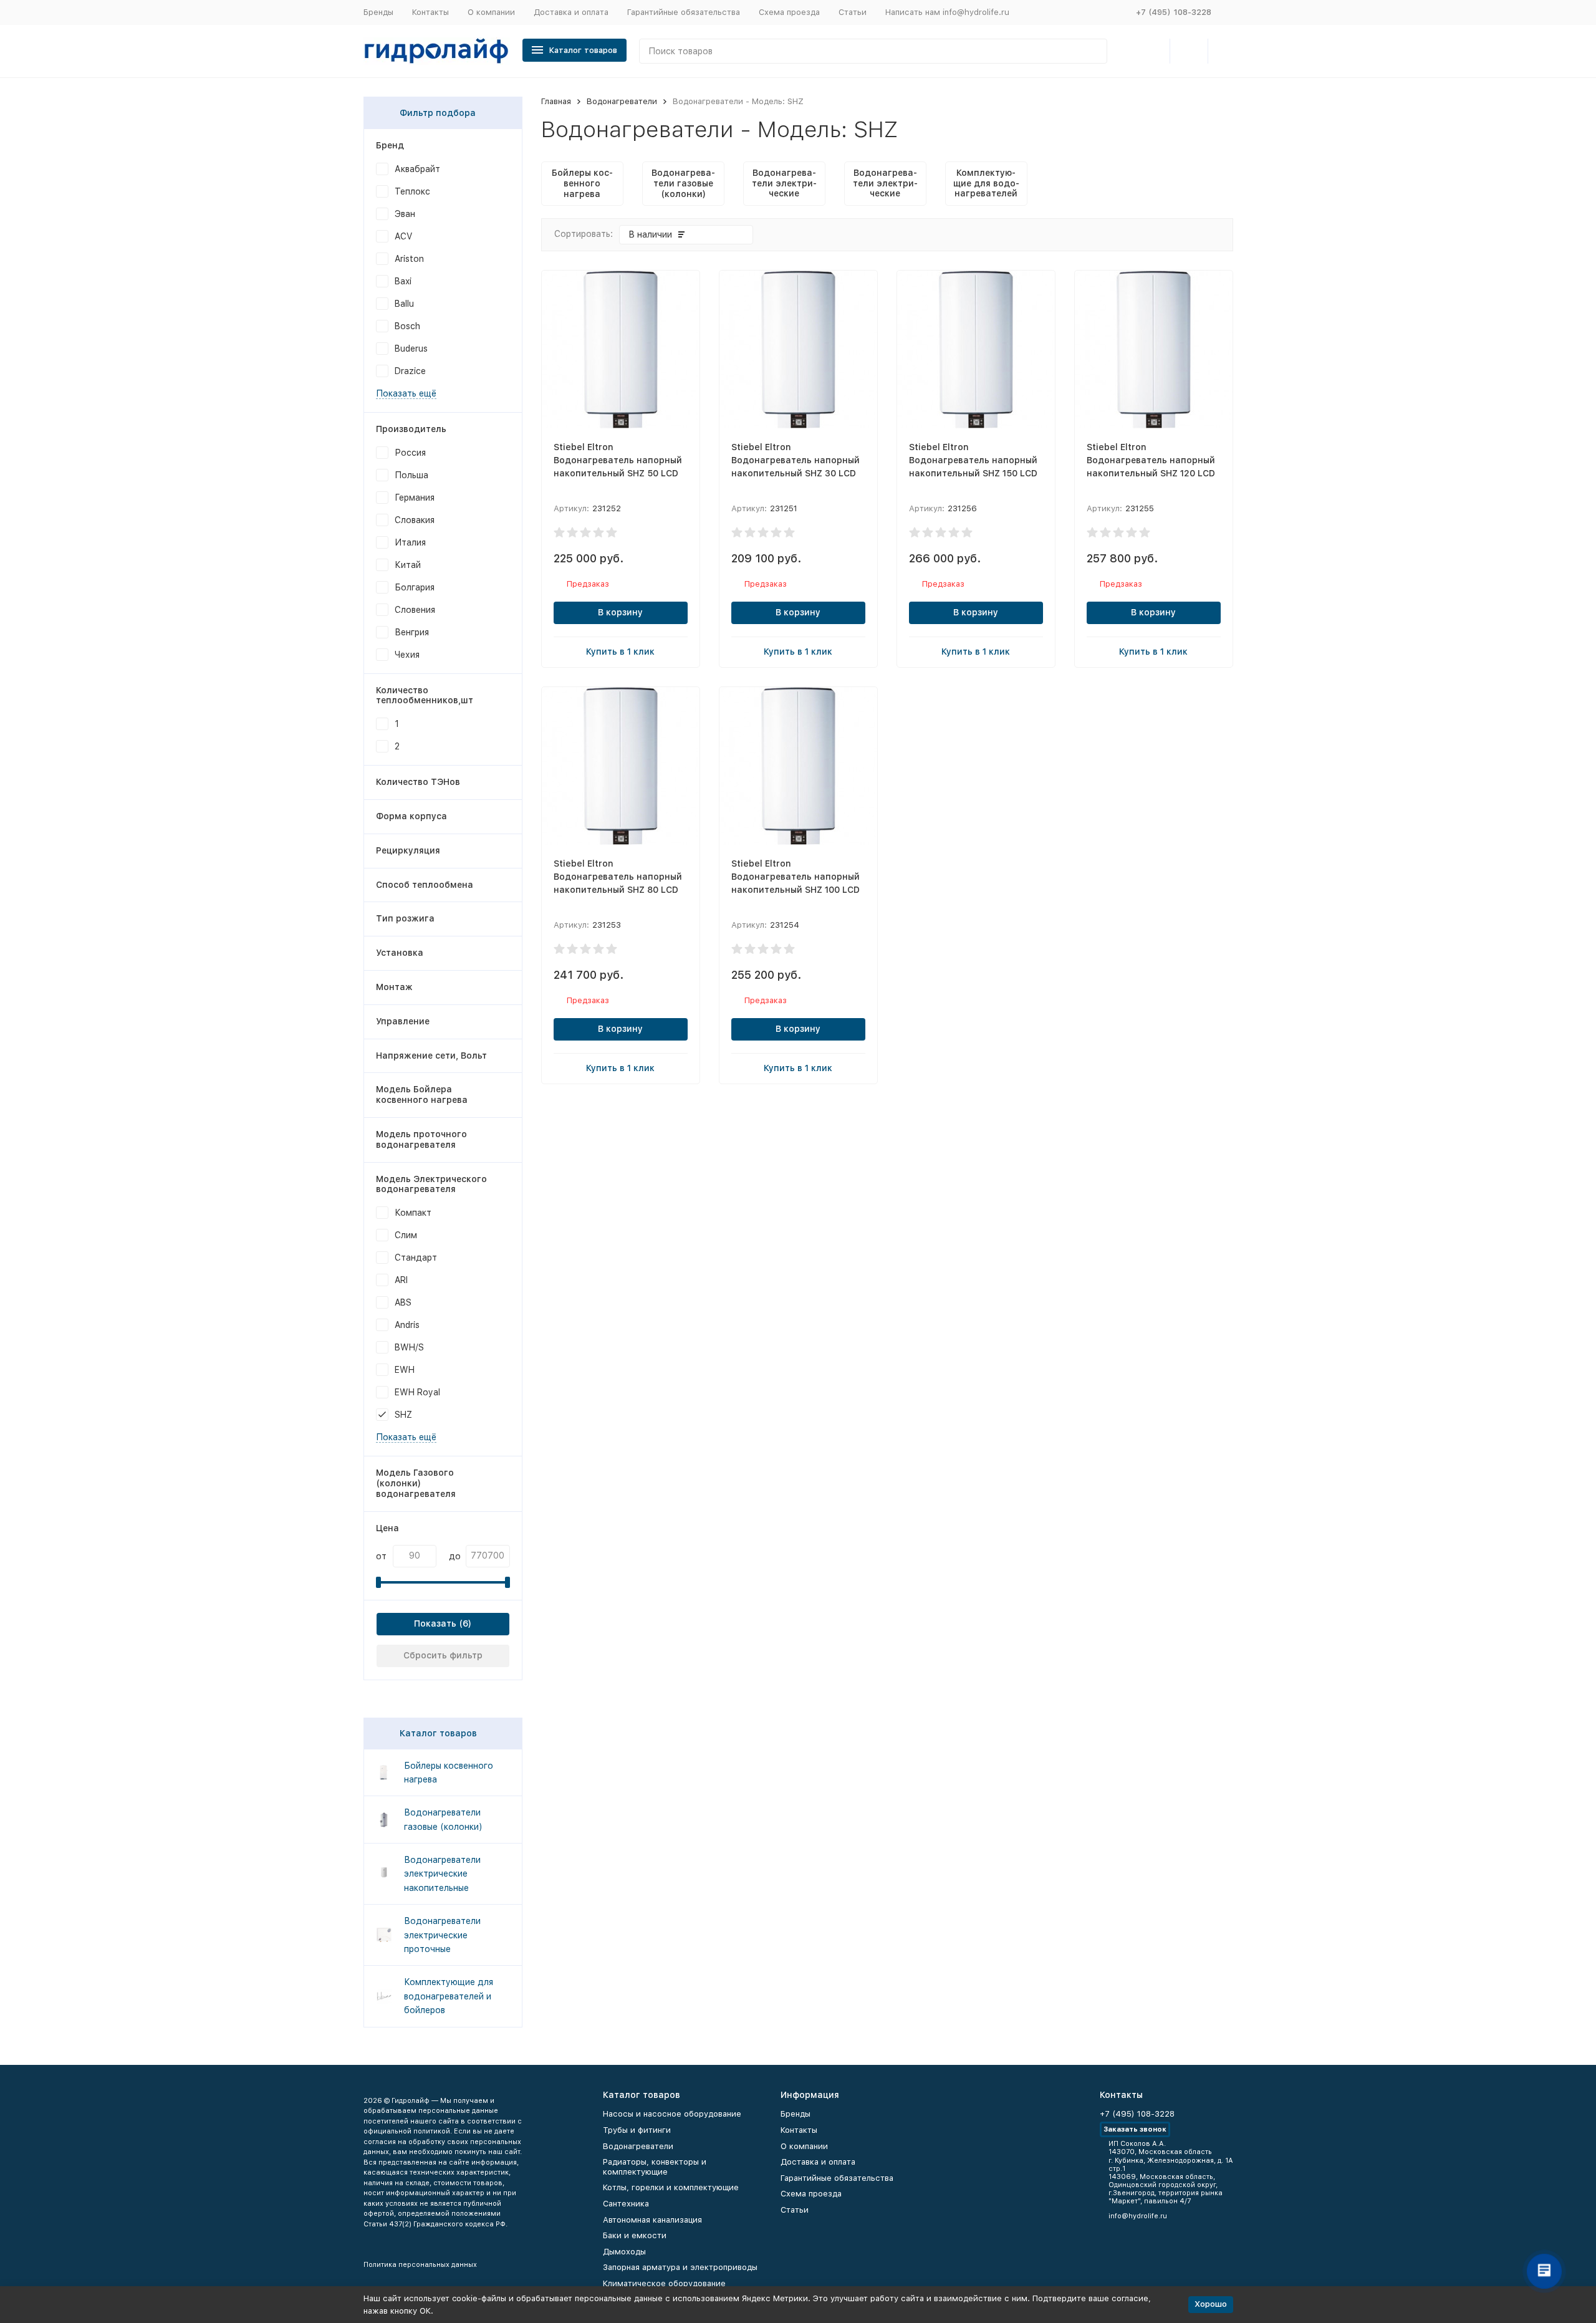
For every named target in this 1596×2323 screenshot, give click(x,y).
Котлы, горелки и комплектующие (671, 2187)
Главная (556, 101)
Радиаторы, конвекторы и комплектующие (655, 2167)
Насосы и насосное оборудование (672, 2114)
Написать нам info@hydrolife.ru (947, 12)
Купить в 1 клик (620, 652)
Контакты (430, 12)
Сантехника (626, 2204)
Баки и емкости (635, 2235)
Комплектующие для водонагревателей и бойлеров (449, 1996)
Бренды (378, 12)
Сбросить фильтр (443, 1655)
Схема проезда (789, 12)
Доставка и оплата (571, 12)
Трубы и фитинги (637, 2130)
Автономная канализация (652, 2220)
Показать (435, 1623)
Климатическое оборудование (664, 2283)
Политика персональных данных (420, 2265)
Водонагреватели (622, 101)
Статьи (853, 12)
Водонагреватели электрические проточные (442, 1935)
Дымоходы (624, 2252)
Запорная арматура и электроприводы (680, 2267)
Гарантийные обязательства (684, 12)
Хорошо (1211, 2304)
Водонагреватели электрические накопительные (442, 1874)
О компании (491, 12)
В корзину (620, 612)
